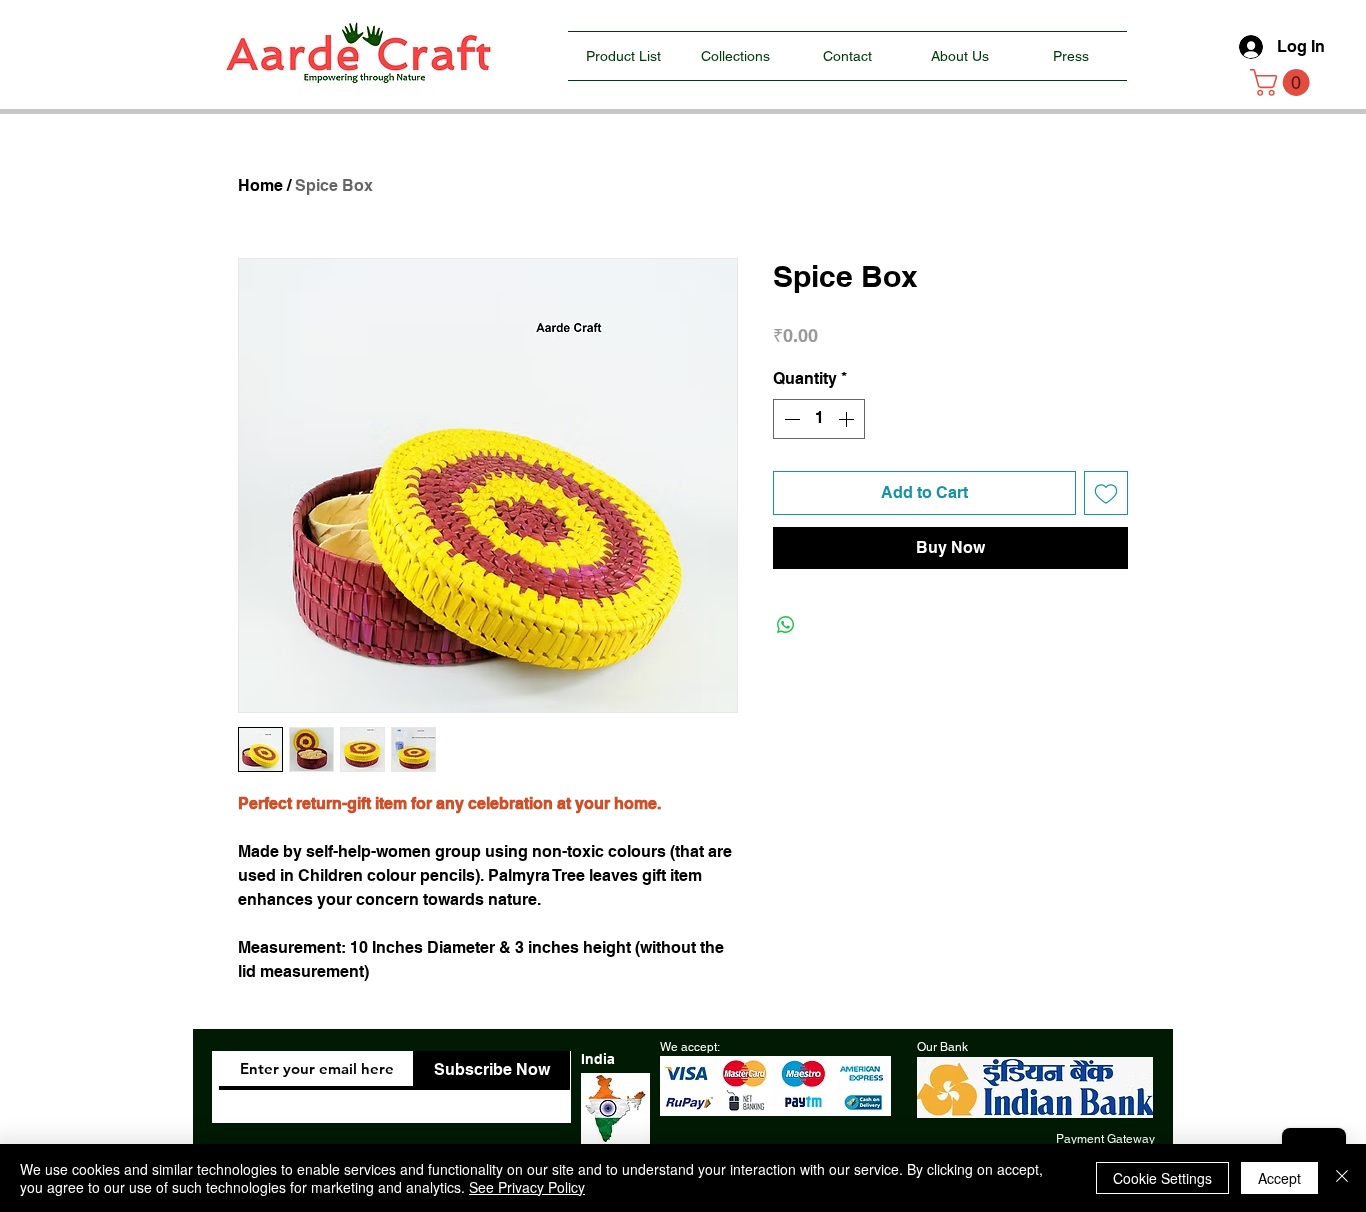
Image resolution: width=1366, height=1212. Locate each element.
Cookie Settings (1162, 1178)
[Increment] (848, 419)
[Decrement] (790, 419)
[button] (1283, 82)
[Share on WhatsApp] (786, 625)
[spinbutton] (819, 419)
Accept (1279, 1178)
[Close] (1342, 1178)
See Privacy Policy (527, 1187)
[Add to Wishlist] (1106, 493)
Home (260, 185)
